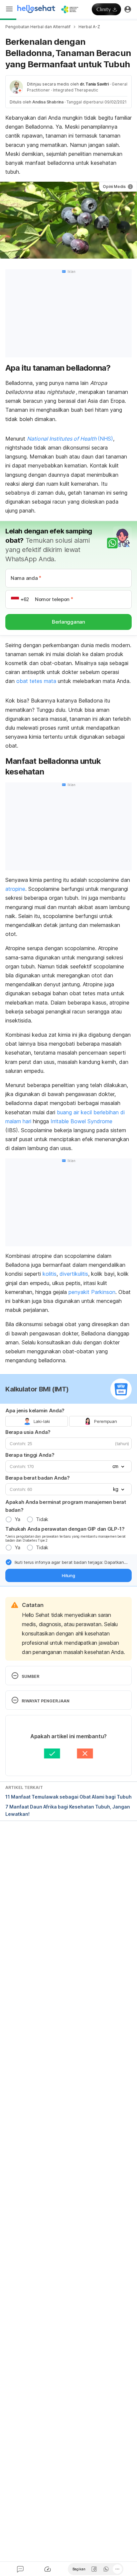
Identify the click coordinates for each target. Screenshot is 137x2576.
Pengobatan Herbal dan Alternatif (38, 27)
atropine (15, 889)
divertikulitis (74, 1274)
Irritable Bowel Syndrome (81, 1121)
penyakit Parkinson (92, 1292)
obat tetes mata (36, 681)
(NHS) (105, 439)
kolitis (50, 1274)
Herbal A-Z (89, 27)
